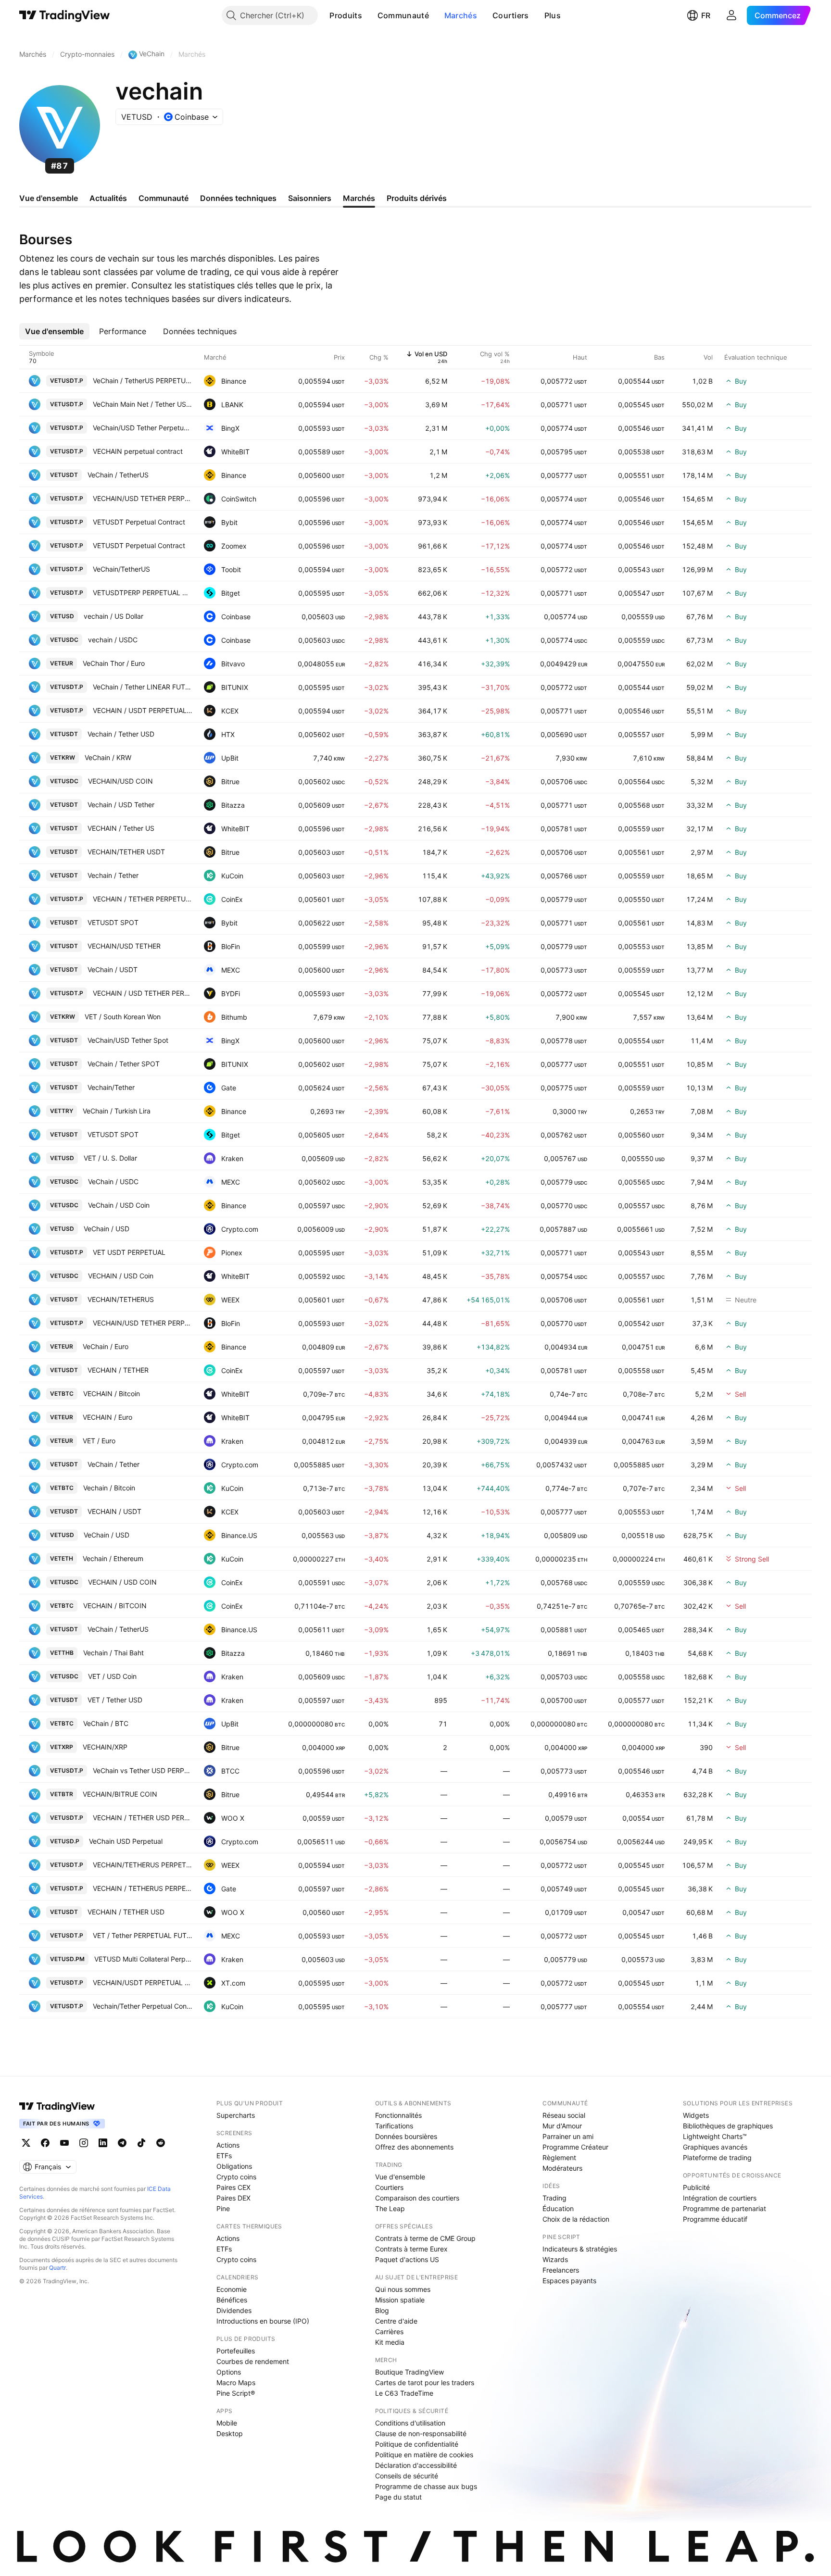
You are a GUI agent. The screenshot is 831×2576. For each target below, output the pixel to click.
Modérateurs (562, 2168)
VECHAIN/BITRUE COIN (120, 1794)
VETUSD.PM (67, 1959)
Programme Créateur (575, 2147)
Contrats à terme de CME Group (425, 2238)
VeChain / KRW (108, 757)
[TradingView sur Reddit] (161, 2143)
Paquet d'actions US (407, 2259)
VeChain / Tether (113, 1464)
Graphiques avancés (715, 2147)
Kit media (390, 2342)
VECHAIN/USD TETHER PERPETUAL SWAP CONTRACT (143, 498)
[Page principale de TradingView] (65, 15)
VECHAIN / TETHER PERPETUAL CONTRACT (143, 899)
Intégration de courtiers (720, 2198)
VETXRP (62, 1747)
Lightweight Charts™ (715, 2136)
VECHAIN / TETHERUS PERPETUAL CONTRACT (143, 1888)
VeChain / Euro (106, 1346)
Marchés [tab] (359, 198)
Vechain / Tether (113, 875)
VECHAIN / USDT (114, 1511)
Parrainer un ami (568, 2136)
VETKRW (63, 757)
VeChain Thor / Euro (114, 663)
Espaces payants (569, 2281)
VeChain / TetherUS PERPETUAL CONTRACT (143, 381)
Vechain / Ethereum (113, 1558)
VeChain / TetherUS (118, 475)
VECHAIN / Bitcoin (112, 1394)
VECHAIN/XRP (105, 1747)
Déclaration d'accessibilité (416, 2465)
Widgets (696, 2115)
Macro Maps (236, 2382)
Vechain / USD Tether (121, 805)
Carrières (389, 2332)
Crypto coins (236, 2177)
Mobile (227, 2423)
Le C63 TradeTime (404, 2393)
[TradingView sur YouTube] (64, 2143)
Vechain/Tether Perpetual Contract (143, 2006)
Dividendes (234, 2310)
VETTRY (62, 1111)
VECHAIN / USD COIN (122, 1582)
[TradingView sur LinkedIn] (103, 2143)
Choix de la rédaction (576, 2219)
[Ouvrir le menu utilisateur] (731, 15)
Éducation (558, 2208)
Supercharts (236, 2115)
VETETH (62, 1558)
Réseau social (564, 2115)
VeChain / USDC (113, 1182)
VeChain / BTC (106, 1723)
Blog (382, 2310)
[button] (369, 15)
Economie (232, 2289)
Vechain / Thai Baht (113, 1653)
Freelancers (561, 2270)
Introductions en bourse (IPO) (263, 2321)
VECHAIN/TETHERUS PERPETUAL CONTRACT (143, 1865)
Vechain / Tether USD (121, 734)
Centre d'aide (396, 2321)
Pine (223, 2208)
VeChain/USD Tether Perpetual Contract (143, 428)
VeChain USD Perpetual (126, 1841)
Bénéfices (232, 2300)
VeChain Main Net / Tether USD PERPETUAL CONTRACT (143, 404)
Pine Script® (236, 2393)
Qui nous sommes (403, 2289)
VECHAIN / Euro (107, 1417)
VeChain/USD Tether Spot (128, 1040)
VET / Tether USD (115, 1700)
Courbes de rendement (253, 2361)
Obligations (234, 2166)
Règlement (559, 2157)
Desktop (230, 2433)
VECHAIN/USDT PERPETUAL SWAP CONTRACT (143, 1982)
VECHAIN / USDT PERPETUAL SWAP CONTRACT (143, 710)
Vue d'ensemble (400, 2177)
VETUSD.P (65, 1841)
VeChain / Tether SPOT (124, 1064)
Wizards (555, 2259)
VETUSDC (64, 640)
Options (229, 2372)
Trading (554, 2198)
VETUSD (62, 616)
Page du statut (398, 2497)
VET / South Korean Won (123, 1017)
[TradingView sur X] (26, 2143)
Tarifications (394, 2126)
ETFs (224, 2156)
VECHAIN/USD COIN (120, 781)
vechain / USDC (113, 640)
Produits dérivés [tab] (417, 198)
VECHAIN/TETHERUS (121, 1299)
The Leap (390, 2208)
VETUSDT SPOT (113, 922)
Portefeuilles (236, 2351)
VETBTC (62, 1394)
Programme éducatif (715, 2219)
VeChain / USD (107, 1229)
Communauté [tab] (164, 198)
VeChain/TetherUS (121, 569)
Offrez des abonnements (414, 2147)
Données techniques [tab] (238, 198)
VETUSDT (64, 475)
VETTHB (62, 1653)
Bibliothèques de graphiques (728, 2126)
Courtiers (511, 15)
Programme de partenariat (724, 2208)
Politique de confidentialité (417, 2444)
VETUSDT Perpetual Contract (139, 522)
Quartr (57, 2268)
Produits (346, 15)
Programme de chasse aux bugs (426, 2486)
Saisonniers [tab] (310, 198)
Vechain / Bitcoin (109, 1488)
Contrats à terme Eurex (411, 2249)
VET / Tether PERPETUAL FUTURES (143, 1935)
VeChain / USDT (113, 969)
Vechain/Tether (111, 1087)
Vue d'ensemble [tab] (49, 198)
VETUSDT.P (67, 381)
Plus (553, 15)
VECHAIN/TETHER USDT (126, 852)
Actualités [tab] (108, 198)
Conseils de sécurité (407, 2476)
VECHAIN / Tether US (121, 828)
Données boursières (406, 2136)
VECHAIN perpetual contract (138, 451)
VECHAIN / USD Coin (121, 1276)
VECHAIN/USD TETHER (124, 946)
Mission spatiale (400, 2300)
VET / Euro (99, 1441)
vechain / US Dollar (113, 616)
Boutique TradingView (409, 2372)
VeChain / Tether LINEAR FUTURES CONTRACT (143, 687)
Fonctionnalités (398, 2115)
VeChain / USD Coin (119, 1205)
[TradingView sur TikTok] (141, 2143)
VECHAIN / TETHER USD (126, 1912)
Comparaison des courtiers (417, 2198)
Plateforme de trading (717, 2157)
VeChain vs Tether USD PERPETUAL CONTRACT (143, 1770)
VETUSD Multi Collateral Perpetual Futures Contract (143, 1959)
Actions (228, 2145)
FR (706, 15)
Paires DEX (233, 2198)
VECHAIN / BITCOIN (115, 1606)
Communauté (403, 15)
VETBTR (62, 1794)
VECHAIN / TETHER (118, 1370)
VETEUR (62, 663)
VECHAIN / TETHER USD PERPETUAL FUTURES (143, 1818)
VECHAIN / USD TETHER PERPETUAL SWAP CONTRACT (143, 993)
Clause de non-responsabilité (421, 2433)
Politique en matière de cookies (424, 2455)
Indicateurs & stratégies (580, 2249)
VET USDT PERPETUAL (129, 1252)
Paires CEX (233, 2187)
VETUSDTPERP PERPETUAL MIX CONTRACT (143, 593)
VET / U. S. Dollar (110, 1158)
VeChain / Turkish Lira (117, 1111)
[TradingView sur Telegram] (122, 2143)
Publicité (696, 2187)
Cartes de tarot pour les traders (425, 2382)
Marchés (461, 15)
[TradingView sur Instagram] (84, 2143)
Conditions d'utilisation (410, 2423)
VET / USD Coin (112, 1676)
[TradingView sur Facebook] (45, 2143)
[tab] (54, 331)
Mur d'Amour (562, 2126)
